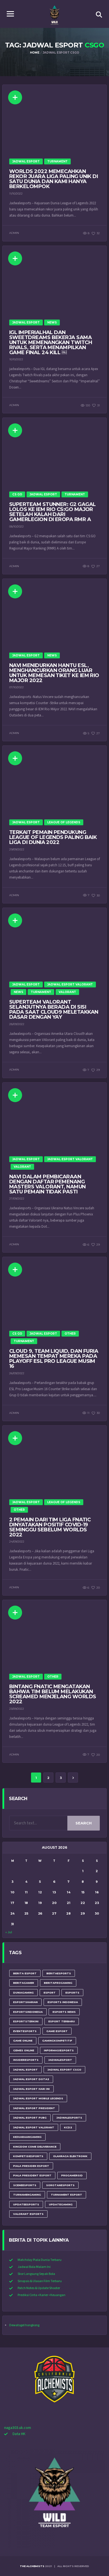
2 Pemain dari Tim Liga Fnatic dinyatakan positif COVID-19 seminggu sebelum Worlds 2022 (50, 1527)
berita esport (25, 1973)
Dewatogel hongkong (24, 2325)
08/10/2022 (16, 527)
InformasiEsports (59, 2050)
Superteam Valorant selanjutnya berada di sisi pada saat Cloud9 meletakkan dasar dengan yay (54, 1009)
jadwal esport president (34, 2108)
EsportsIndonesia (28, 2012)
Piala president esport (32, 2175)
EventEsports (25, 2031)
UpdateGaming (61, 2204)
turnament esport (67, 2195)
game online (23, 2041)
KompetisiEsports (28, 2156)
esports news (64, 2012)
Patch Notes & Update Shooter (39, 2288)
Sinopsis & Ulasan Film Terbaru (40, 2281)
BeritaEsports (59, 1973)
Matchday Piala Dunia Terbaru (40, 2260)
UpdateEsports (26, 2204)
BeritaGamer (24, 1983)
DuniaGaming (23, 1993)
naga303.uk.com (18, 2428)
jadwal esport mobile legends (38, 2098)
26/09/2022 (17, 1373)
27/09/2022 (17, 1199)
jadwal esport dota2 (31, 2079)
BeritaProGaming (58, 1983)
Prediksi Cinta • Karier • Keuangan (42, 2295)
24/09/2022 (17, 1542)
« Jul (9, 1932)
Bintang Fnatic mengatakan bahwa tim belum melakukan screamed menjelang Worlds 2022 (53, 1694)
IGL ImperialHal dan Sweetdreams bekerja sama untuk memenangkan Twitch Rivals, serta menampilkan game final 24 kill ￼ (51, 342)
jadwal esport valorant (34, 2127)
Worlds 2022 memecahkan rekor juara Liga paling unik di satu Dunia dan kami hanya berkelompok (54, 179)
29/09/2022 (17, 849)
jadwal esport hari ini (31, 2089)
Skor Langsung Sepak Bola (36, 2274)
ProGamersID (72, 2175)
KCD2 (68, 2127)
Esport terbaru (62, 2021)
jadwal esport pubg (30, 2118)
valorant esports (28, 2214)
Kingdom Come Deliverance (35, 2147)
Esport (50, 1993)
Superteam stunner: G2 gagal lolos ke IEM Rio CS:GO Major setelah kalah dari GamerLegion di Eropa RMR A (52, 512)
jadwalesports (69, 2118)
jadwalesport (60, 2060)
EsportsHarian (25, 2002)
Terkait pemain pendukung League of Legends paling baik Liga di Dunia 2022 (53, 837)
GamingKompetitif (57, 2041)
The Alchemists (32, 2566)
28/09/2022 (17, 1024)
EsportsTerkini (26, 2021)
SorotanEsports (60, 2185)
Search (84, 1823)
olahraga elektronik (70, 2156)
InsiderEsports (26, 2060)
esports (72, 1993)
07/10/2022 (16, 687)
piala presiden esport (31, 2166)
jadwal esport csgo (64, 2070)
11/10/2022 (16, 194)
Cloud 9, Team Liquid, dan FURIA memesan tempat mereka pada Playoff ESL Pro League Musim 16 (54, 1359)
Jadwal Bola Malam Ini (34, 2267)
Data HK (19, 2434)
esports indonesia (63, 2002)
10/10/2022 (16, 359)
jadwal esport (25, 2070)
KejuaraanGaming (27, 2137)
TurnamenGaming (27, 2195)
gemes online (24, 2050)
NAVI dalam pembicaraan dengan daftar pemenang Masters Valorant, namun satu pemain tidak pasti (48, 1184)
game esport (57, 2031)
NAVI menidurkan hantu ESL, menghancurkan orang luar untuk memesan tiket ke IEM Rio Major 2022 (54, 673)
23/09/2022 (17, 1709)
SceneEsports (25, 2185)
